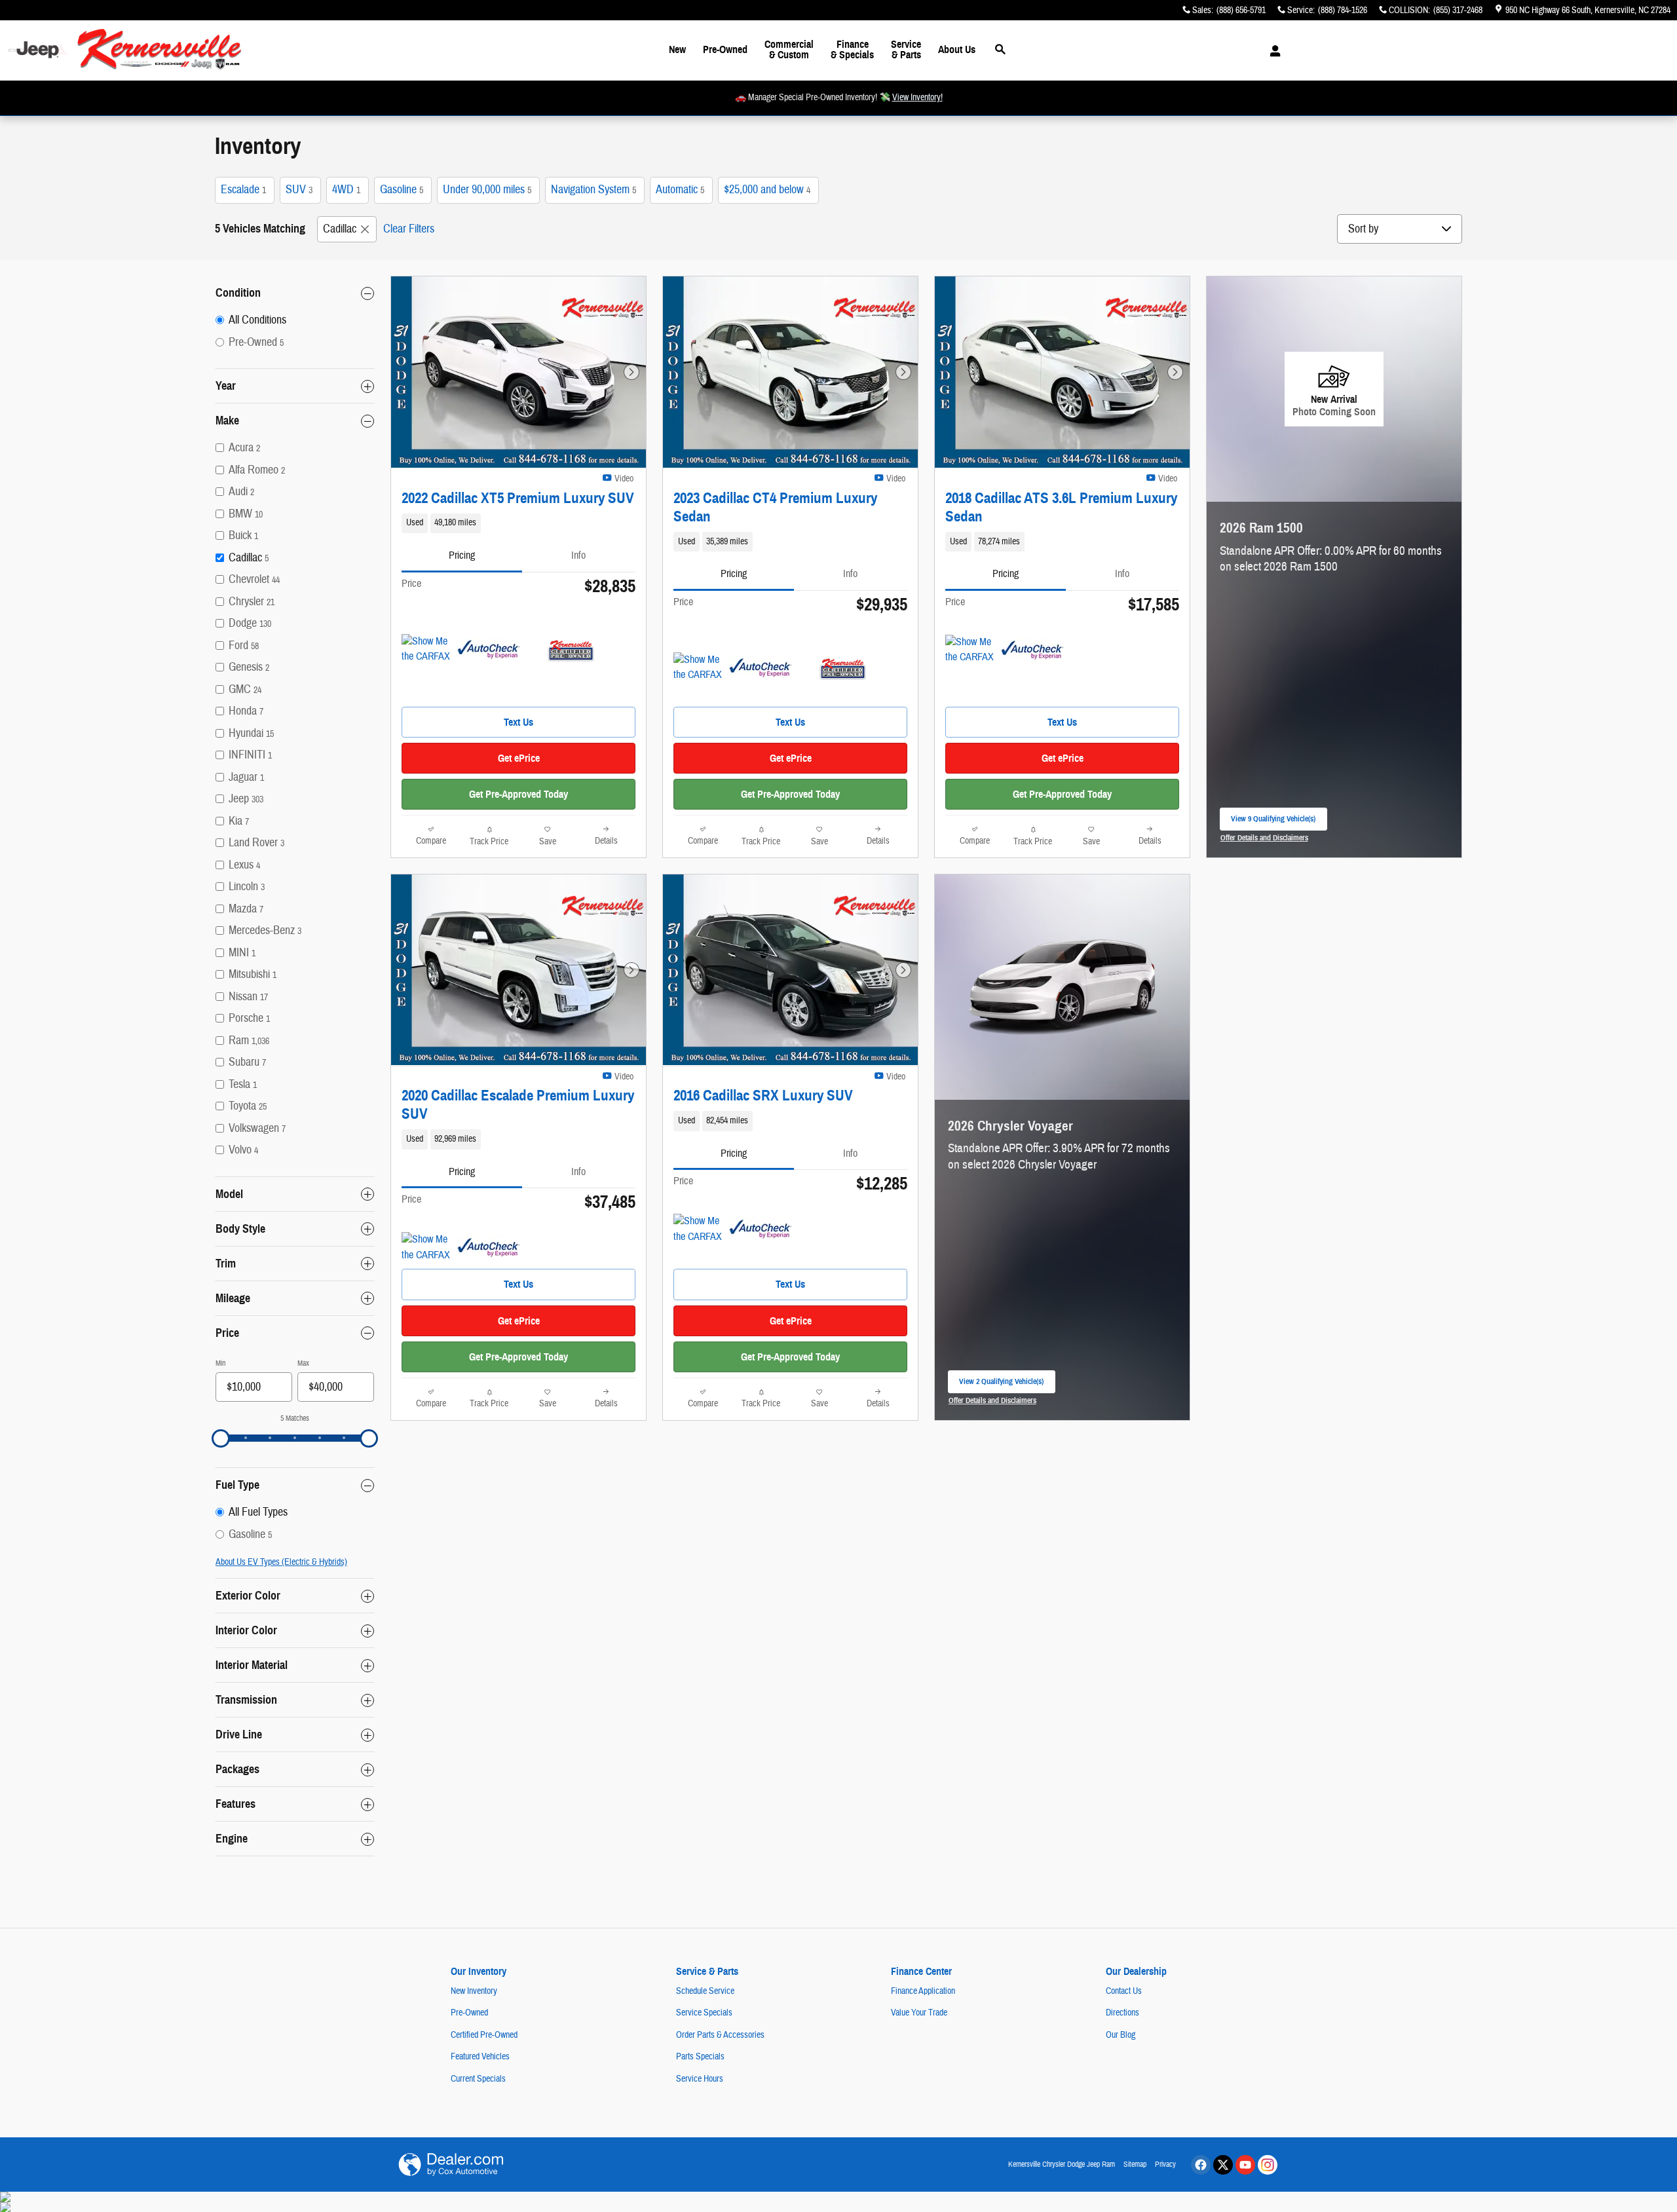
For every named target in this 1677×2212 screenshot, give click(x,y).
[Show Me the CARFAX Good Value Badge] (698, 668)
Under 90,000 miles (487, 190)
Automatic (680, 190)
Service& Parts (906, 49)
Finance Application (923, 1991)
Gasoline (402, 190)
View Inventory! (917, 98)
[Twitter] (1223, 2165)
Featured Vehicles (480, 2057)
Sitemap (1135, 2164)
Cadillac (340, 229)
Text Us (518, 722)
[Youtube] (1245, 2165)
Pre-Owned (725, 49)
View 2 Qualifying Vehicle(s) (1001, 1385)
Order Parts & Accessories (720, 2035)
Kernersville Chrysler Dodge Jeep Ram (1062, 2164)
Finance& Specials (852, 49)
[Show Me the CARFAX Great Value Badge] (426, 650)
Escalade (243, 190)
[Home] (38, 50)
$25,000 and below (767, 190)
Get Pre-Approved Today (518, 794)
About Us (957, 49)
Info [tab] (578, 555)
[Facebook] (1201, 2165)
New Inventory (474, 1991)
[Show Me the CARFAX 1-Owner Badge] (426, 1248)
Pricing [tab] (462, 555)
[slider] (221, 1438)
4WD (346, 190)
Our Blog (1121, 2035)
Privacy (1165, 2164)
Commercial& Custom (789, 49)
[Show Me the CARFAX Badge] (970, 650)
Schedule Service (705, 1991)
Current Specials (478, 2079)
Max (303, 1363)
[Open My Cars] (1272, 51)
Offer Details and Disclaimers (1265, 839)
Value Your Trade (919, 2013)
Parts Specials (700, 2057)
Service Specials (704, 2013)
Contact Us (1124, 1991)
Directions (1122, 2013)
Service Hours (700, 2079)
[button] (518, 523)
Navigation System (594, 190)
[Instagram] (1268, 2165)
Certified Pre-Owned (484, 2035)
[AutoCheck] (489, 650)
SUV (299, 190)
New (677, 49)
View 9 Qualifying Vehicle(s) (1273, 822)
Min (220, 1363)
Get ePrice (519, 758)
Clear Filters (409, 229)
